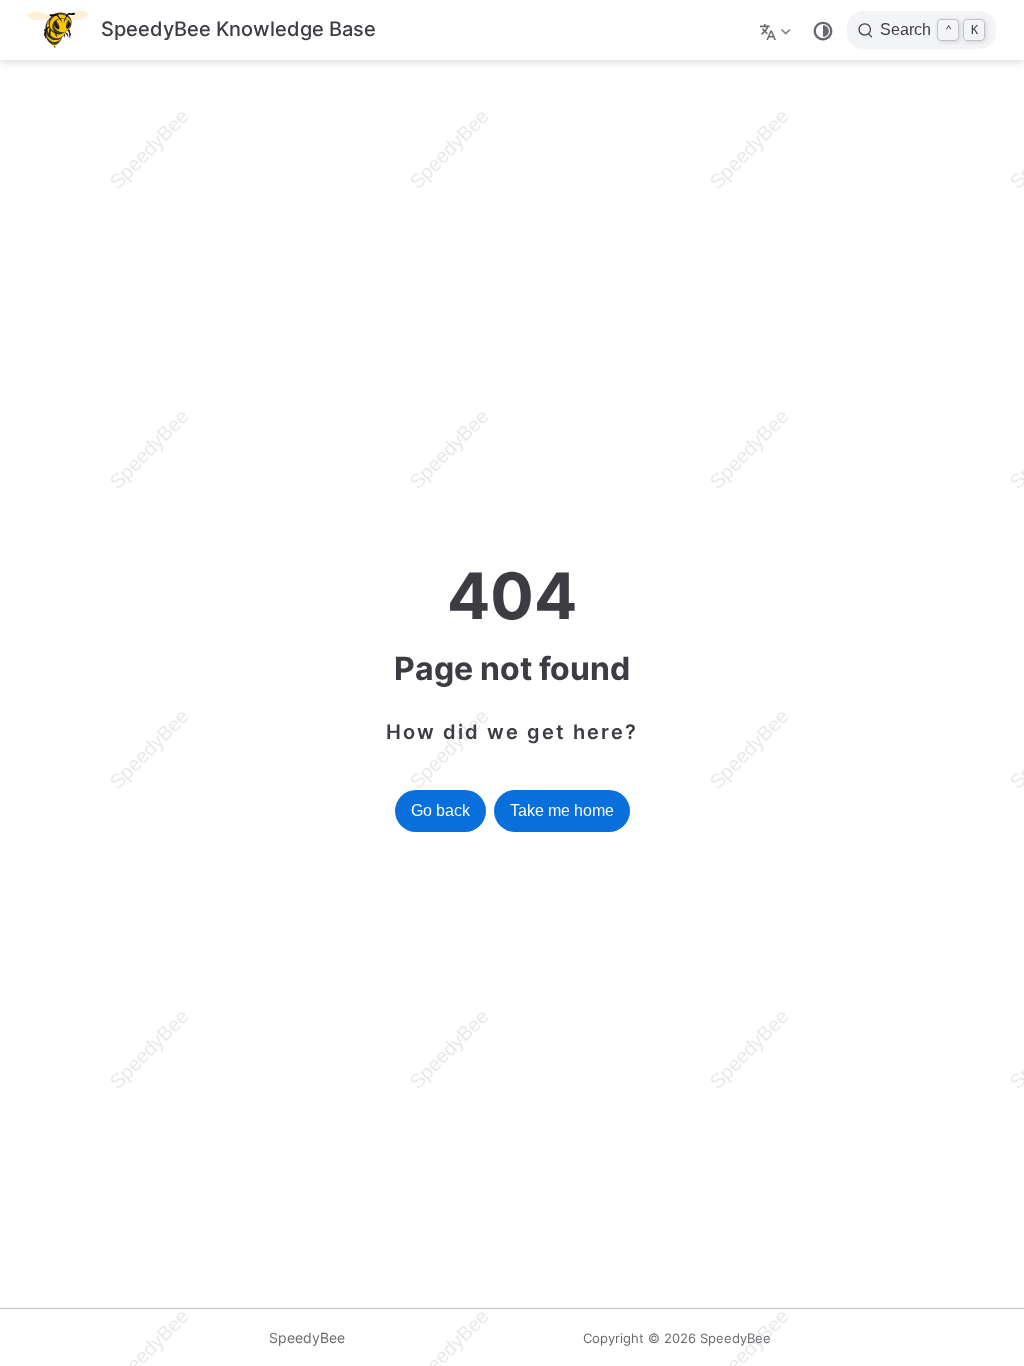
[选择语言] (777, 30)
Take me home (562, 810)
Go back (440, 810)
